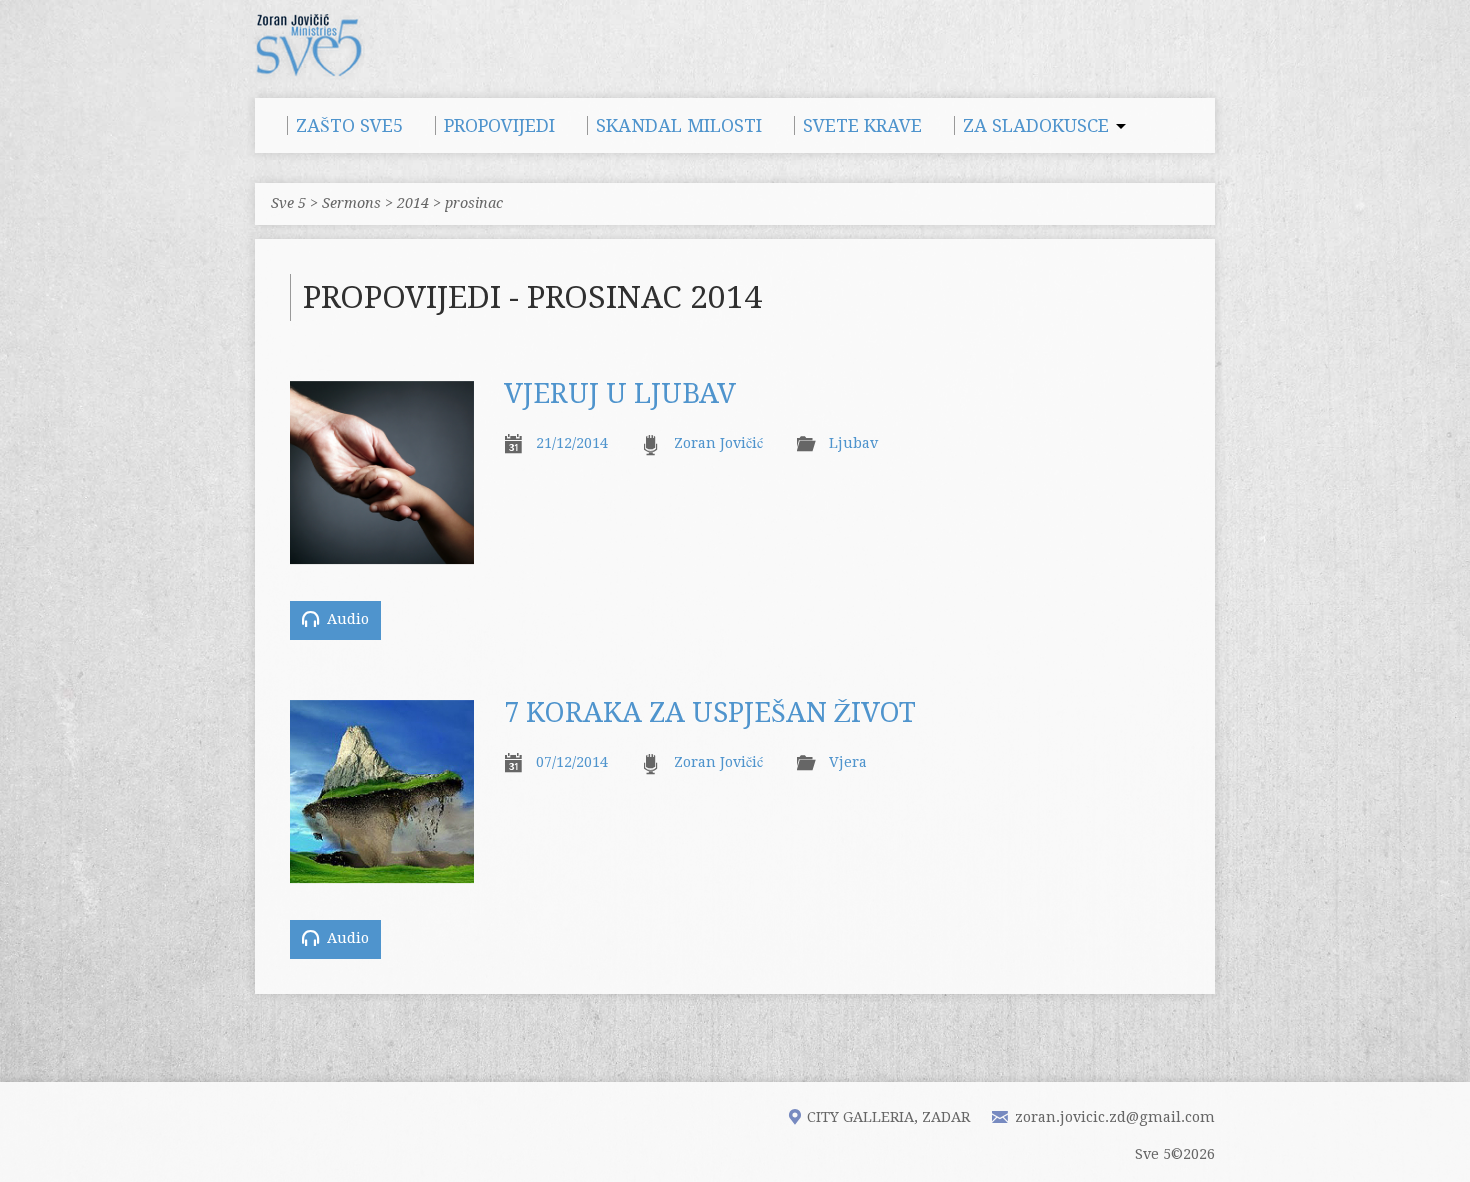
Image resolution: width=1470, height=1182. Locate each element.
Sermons (351, 203)
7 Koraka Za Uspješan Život (710, 713)
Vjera (848, 762)
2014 (413, 203)
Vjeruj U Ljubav (620, 394)
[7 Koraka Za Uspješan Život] (382, 872)
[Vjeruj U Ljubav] (382, 553)
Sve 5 (288, 203)
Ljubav (853, 443)
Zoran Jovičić (718, 443)
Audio (346, 619)
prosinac (474, 203)
